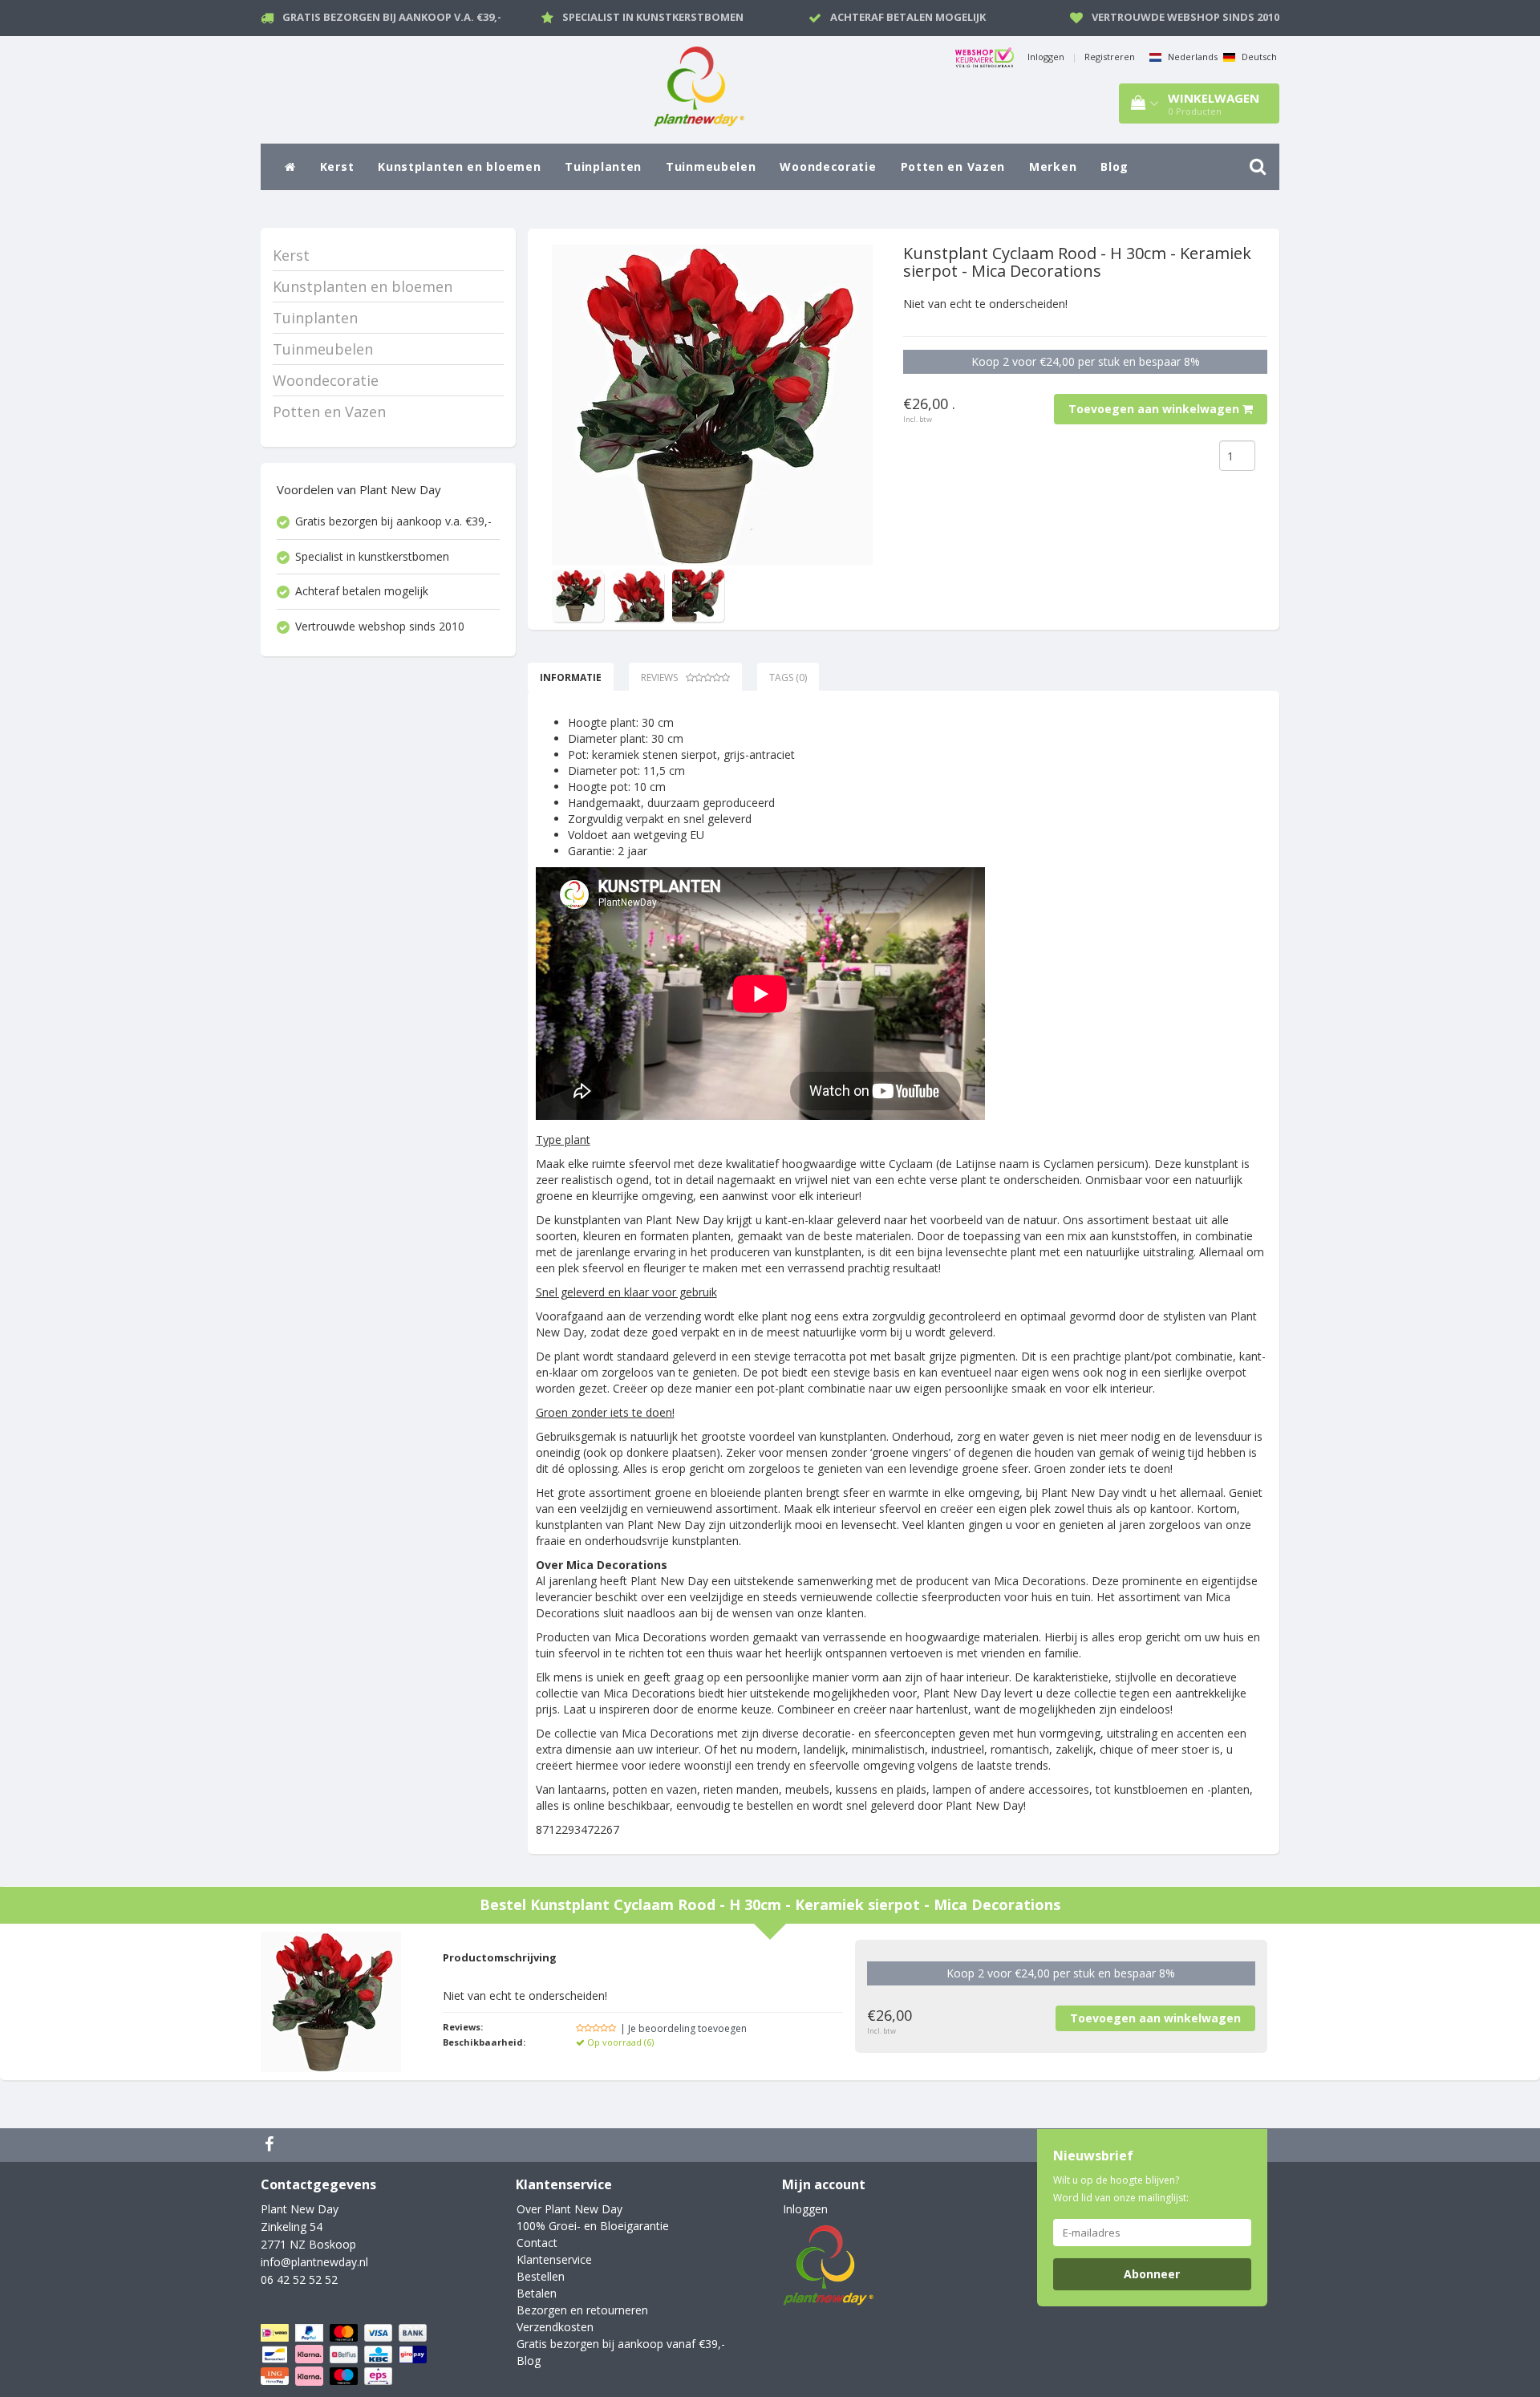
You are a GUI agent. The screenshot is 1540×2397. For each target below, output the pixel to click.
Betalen (537, 2293)
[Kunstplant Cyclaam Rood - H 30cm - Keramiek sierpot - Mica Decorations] (712, 405)
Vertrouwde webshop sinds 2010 (1185, 17)
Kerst (337, 166)
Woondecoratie (828, 166)
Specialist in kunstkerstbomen (653, 17)
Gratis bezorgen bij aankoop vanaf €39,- (621, 2344)
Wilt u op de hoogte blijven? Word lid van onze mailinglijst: (1121, 2189)
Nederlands (1191, 57)
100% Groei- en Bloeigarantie (593, 2226)
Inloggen (1046, 57)
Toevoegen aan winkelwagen (1155, 409)
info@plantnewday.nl (314, 2262)
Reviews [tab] (659, 677)
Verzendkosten (555, 2327)
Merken (1053, 166)
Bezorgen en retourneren (582, 2310)
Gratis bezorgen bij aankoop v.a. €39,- (392, 17)
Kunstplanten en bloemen (459, 166)
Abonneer (1152, 2274)
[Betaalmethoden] (345, 2355)
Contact (537, 2243)
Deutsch (1258, 57)
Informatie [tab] (571, 677)
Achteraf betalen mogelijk (908, 17)
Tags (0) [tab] (788, 677)
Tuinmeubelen (711, 166)
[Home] (290, 167)
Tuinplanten (603, 166)
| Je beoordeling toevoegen (683, 2028)
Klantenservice (554, 2259)
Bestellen (541, 2276)
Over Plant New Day (569, 2209)
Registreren (1110, 57)
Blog (1114, 166)
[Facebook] (271, 2145)
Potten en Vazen (953, 166)
